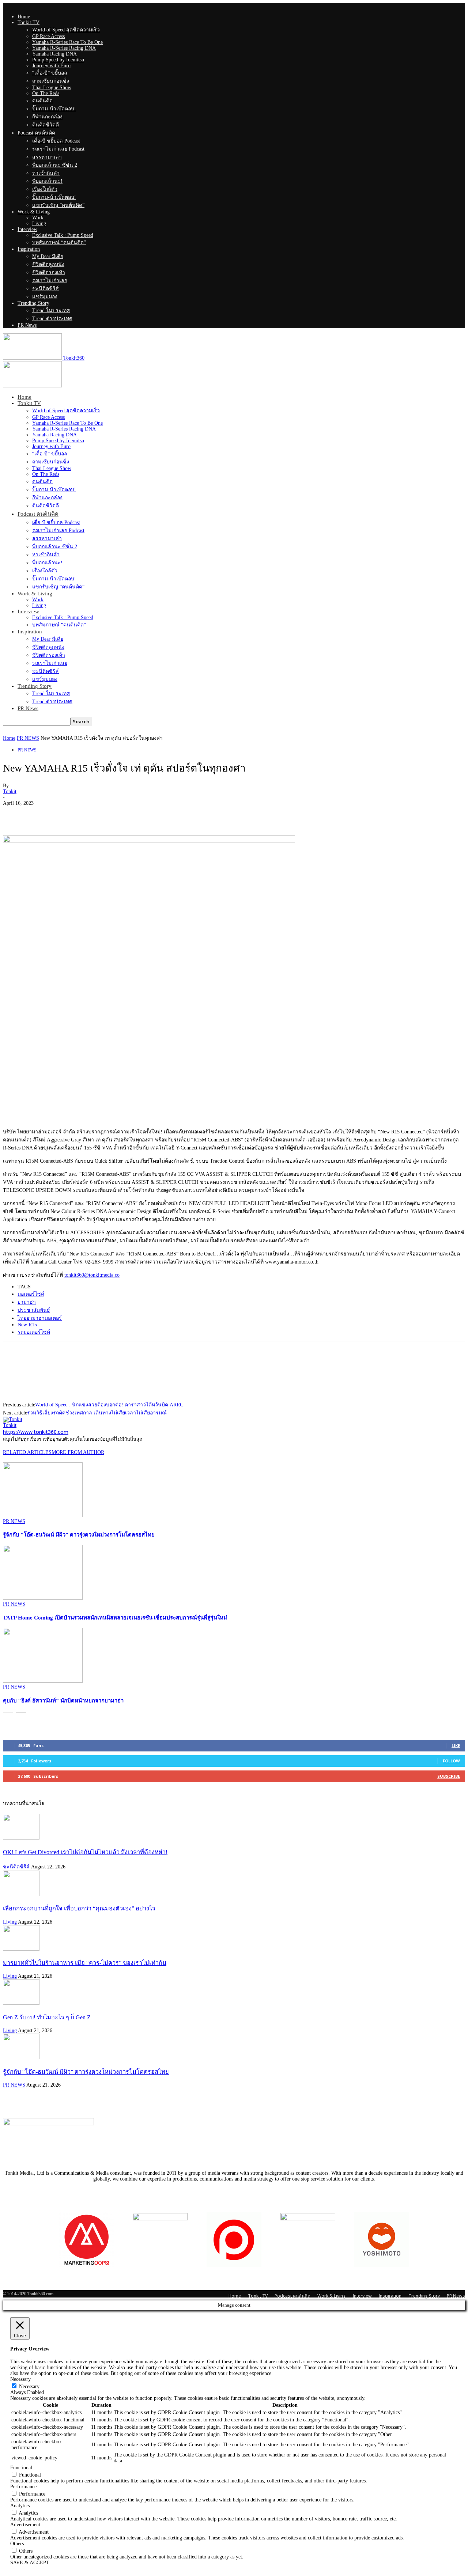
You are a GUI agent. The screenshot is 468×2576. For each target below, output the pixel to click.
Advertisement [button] (25, 2525)
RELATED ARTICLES (27, 1452)
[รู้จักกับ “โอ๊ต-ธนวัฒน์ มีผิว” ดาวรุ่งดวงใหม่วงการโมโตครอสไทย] (43, 1516)
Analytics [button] (20, 2506)
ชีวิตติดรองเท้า (49, 272)
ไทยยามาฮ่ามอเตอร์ (40, 1318)
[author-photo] (13, 1419)
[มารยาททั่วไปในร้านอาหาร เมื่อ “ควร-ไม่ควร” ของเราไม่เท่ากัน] (21, 1949)
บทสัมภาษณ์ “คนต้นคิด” (59, 243)
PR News (27, 325)
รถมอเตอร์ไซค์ (34, 1332)
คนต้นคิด (42, 101)
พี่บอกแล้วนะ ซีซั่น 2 (55, 165)
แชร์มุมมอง (45, 297)
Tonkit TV (29, 22)
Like (456, 1745)
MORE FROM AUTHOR (78, 1452)
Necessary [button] (20, 2379)
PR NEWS (28, 738)
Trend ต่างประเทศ (52, 319)
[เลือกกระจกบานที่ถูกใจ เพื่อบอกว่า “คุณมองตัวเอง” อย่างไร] (21, 1895)
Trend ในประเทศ (51, 310)
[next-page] (21, 1717)
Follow (451, 1761)
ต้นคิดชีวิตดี (46, 125)
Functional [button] (21, 2468)
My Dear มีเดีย (48, 256)
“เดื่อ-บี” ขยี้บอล (50, 73)
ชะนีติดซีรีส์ (46, 289)
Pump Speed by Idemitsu (58, 60)
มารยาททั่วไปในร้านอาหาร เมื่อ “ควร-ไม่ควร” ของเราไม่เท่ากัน (85, 1963)
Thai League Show (52, 88)
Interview (27, 229)
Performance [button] (23, 2487)
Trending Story (33, 303)
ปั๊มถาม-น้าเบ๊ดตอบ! (54, 109)
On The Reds (46, 93)
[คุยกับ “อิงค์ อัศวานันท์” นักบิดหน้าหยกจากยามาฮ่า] (43, 1681)
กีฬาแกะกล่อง (47, 117)
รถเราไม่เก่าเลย (50, 281)
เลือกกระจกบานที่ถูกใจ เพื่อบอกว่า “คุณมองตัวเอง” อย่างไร (79, 1908)
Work (38, 218)
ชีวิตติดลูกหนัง (48, 264)
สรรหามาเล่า (47, 157)
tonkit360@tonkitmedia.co (92, 1275)
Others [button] (17, 2544)
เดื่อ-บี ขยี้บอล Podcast (56, 141)
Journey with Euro (51, 66)
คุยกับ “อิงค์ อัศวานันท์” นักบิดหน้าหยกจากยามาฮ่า (63, 1701)
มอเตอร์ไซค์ (31, 1294)
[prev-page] (8, 1717)
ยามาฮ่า (27, 1302)
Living (39, 223)
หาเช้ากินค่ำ (46, 173)
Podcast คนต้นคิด (36, 133)
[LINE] (68, 814)
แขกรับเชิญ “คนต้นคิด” (58, 205)
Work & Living (34, 212)
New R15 (27, 1325)
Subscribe (449, 1776)
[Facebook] (15, 814)
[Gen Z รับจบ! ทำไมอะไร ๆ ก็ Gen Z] (21, 2003)
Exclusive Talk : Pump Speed (63, 235)
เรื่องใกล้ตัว (45, 189)
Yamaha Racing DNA (54, 54)
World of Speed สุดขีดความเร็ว (66, 30)
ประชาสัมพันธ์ (34, 1310)
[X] (41, 814)
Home (24, 17)
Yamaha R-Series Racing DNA (64, 48)
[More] (94, 814)
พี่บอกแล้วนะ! (47, 181)
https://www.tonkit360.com (36, 1432)
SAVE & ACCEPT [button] (30, 2563)
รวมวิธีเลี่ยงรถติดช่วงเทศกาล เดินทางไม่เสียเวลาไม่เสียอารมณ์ (97, 1413)
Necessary (29, 2386)
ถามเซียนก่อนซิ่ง (51, 81)
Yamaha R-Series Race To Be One (67, 42)
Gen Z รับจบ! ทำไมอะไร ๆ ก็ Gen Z (47, 2017)
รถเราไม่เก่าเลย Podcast (58, 149)
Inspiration (29, 249)
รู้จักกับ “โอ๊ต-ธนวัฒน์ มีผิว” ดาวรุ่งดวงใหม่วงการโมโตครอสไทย (79, 1535)
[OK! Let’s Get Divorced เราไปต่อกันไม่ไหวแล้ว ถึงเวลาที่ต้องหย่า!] (21, 1838)
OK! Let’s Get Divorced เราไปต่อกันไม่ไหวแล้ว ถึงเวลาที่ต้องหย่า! (85, 1852)
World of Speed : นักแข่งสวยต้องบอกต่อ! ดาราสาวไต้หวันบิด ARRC (109, 1405)
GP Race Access (48, 36)
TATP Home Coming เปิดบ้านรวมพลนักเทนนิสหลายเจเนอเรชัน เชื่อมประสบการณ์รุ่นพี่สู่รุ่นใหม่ (115, 1618)
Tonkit (10, 791)
